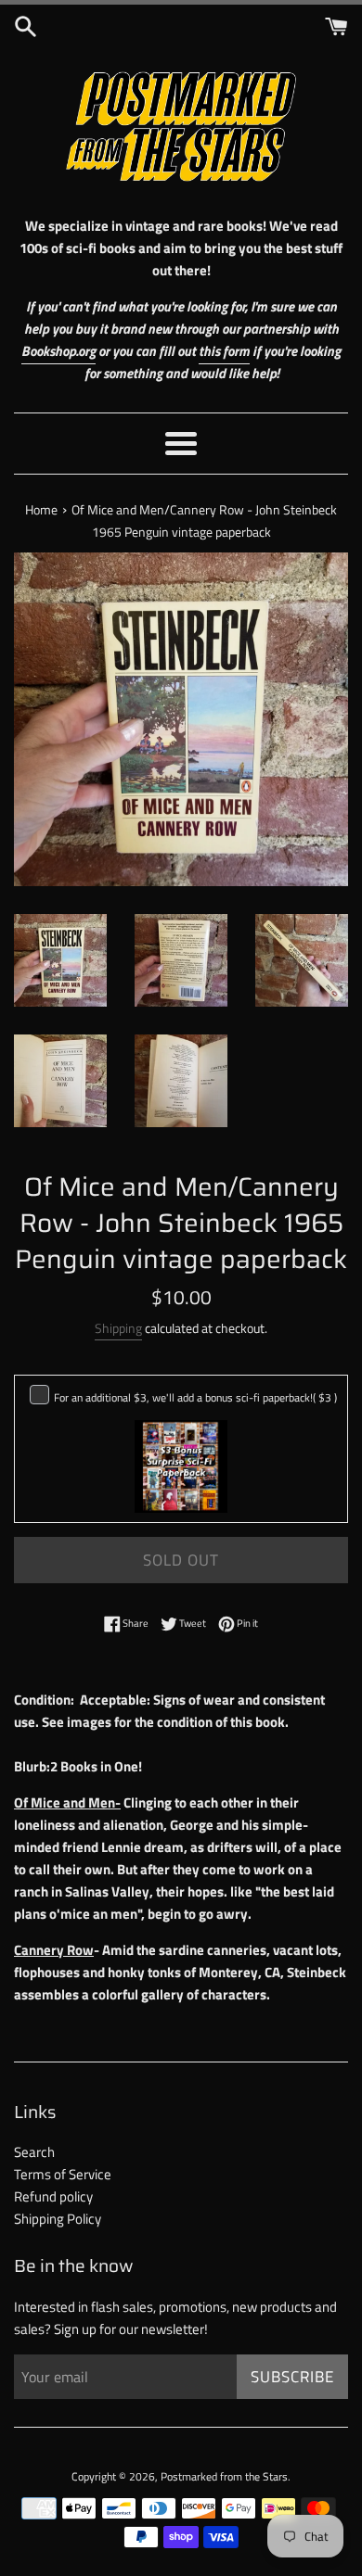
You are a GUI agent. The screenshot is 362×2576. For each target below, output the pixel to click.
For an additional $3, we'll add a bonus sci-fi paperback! (195, 1397)
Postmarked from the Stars (224, 2476)
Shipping (118, 1328)
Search (34, 2152)
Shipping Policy (58, 2219)
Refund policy (53, 2196)
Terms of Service (63, 2174)
